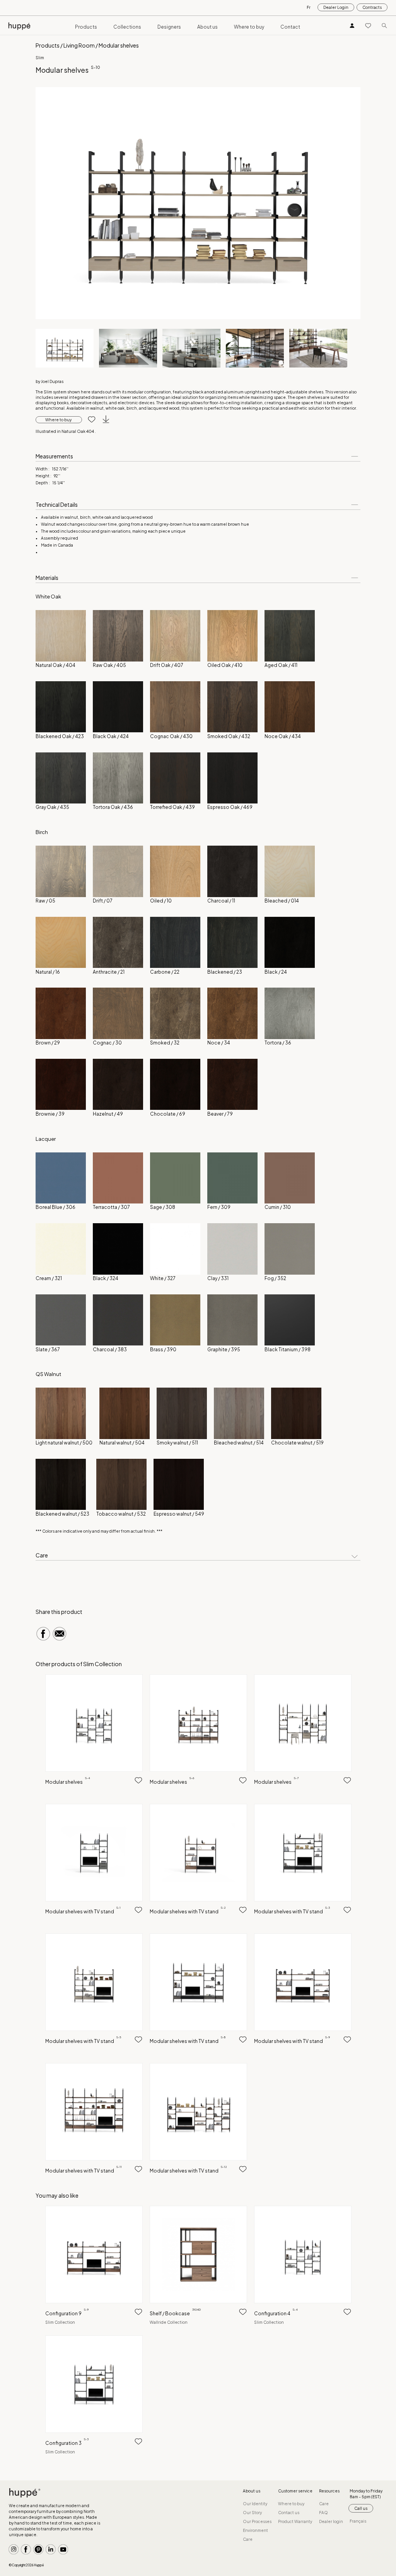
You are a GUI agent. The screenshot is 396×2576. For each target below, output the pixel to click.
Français (358, 2521)
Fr (309, 7)
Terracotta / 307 (111, 1207)
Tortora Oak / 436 (113, 807)
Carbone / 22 (165, 972)
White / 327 (163, 1278)
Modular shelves (68, 1782)
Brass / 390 (163, 1350)
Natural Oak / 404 (55, 665)
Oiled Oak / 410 (225, 665)
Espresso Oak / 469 (230, 807)
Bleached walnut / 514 (239, 1443)
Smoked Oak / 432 (229, 736)
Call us (361, 2508)
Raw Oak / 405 (109, 665)
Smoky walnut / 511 (177, 1443)
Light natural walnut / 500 (64, 1443)
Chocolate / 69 (168, 1114)
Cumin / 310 (278, 1207)
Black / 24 (276, 972)
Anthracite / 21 (109, 972)
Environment (255, 2530)
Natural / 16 (48, 972)
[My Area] (352, 25)
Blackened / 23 (225, 972)
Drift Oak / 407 (167, 665)
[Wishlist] (368, 25)
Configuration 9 (67, 2314)
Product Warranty (295, 2521)
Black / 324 (106, 1278)
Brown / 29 (48, 1043)
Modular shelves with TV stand (83, 1912)
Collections (127, 27)
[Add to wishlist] (89, 420)
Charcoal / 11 (221, 901)
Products (86, 27)
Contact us (289, 2513)
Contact (290, 27)
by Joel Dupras (49, 381)
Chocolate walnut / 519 (297, 1443)
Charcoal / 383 (110, 1350)
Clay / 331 (218, 1278)
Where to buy (249, 27)
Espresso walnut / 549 (179, 1514)
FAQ (323, 2513)
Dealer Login (336, 7)
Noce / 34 (219, 1043)
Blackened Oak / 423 (60, 736)
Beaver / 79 (220, 1114)
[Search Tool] (384, 25)
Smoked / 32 (165, 1043)
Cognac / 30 (107, 1043)
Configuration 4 (276, 2314)
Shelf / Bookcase (175, 2314)
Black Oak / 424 (111, 736)
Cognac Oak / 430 (171, 736)
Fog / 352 (275, 1278)
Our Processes (257, 2521)
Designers (169, 27)
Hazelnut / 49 (108, 1114)
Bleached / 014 (282, 901)
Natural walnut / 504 (122, 1443)
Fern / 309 (219, 1207)
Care (248, 2539)
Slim (40, 58)
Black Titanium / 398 (288, 1350)
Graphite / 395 (224, 1350)
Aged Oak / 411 (281, 665)
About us (207, 27)
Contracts (372, 7)
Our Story (252, 2513)
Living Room (79, 45)
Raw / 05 (45, 901)
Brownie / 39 (50, 1114)
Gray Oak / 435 (52, 807)
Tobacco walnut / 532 (121, 1514)
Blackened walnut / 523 (62, 1514)
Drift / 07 (103, 901)
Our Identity (255, 2504)
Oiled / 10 (161, 901)
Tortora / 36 (278, 1043)
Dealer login (331, 2521)
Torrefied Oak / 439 (172, 807)
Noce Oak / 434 (283, 736)
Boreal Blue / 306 (55, 1207)
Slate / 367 (48, 1350)
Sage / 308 (163, 1207)
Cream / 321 (49, 1278)
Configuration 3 (67, 2443)
